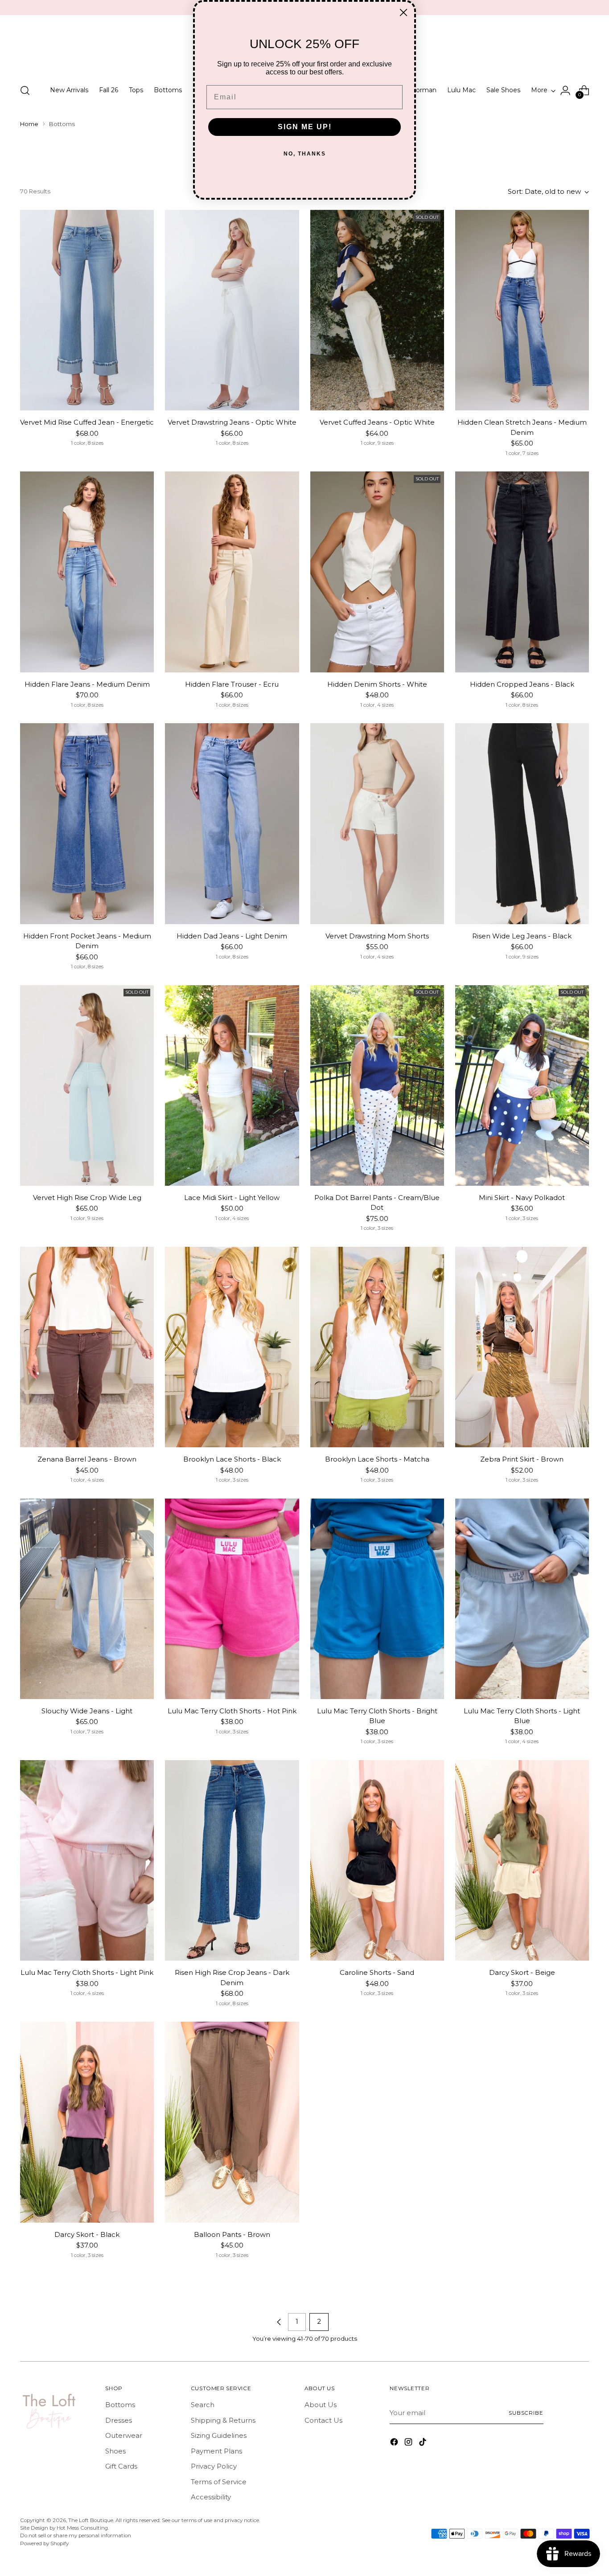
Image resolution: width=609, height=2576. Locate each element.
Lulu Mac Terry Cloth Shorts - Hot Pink (232, 1711)
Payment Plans (216, 2451)
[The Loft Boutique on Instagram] (409, 2443)
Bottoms (120, 2405)
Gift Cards (121, 2466)
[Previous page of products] (279, 2322)
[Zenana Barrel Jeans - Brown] (87, 1347)
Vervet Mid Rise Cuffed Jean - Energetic (87, 422)
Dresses (119, 2420)
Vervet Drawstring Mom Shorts (377, 936)
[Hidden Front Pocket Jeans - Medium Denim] (87, 823)
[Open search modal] (25, 90)
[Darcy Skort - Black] (87, 2122)
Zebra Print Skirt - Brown (522, 1459)
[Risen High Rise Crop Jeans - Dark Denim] (232, 1860)
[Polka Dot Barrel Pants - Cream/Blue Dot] (377, 1085)
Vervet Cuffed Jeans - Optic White (377, 422)
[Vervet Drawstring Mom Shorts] (377, 823)
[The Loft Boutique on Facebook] (395, 2443)
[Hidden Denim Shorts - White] (377, 572)
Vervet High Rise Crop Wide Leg (87, 1198)
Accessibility (211, 2497)
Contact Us (323, 2420)
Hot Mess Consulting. (83, 2528)
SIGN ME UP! (305, 127)
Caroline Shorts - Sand (377, 1972)
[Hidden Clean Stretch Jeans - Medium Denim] (522, 310)
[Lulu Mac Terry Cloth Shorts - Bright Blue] (377, 1599)
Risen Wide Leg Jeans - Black (522, 936)
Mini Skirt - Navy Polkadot (522, 1198)
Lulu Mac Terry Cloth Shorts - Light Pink (87, 1972)
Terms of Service (219, 2482)
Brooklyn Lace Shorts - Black (232, 1459)
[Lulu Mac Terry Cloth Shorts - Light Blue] (522, 1599)
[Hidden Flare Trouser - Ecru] (232, 572)
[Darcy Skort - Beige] (522, 1860)
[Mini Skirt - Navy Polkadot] (522, 1085)
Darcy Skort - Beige (522, 1972)
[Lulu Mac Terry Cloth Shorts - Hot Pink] (232, 1599)
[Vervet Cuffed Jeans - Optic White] (377, 310)
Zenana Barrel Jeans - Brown (87, 1459)
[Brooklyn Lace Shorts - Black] (232, 1347)
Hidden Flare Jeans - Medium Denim (87, 684)
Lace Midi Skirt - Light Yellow (232, 1198)
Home (29, 124)
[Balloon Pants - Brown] (232, 2122)
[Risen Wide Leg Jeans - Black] (522, 823)
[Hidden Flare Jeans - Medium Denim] (87, 572)
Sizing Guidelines (219, 2435)
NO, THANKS (305, 154)
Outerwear (124, 2435)
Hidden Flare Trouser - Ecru (232, 684)
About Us (321, 2405)
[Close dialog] (403, 12)
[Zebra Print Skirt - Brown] (522, 1347)
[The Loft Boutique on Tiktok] (424, 2443)
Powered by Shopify (44, 2543)
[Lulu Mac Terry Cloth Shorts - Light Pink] (87, 1860)
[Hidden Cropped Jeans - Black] (522, 572)
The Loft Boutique (91, 2520)
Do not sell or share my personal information (76, 2535)
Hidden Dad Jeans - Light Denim (232, 936)
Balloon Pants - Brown (232, 2234)
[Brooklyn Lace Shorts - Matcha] (377, 1347)
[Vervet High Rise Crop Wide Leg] (87, 1085)
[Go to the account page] (565, 90)
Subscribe (526, 2413)
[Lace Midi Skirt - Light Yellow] (232, 1085)
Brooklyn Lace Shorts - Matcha (377, 1459)
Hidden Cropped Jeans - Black (522, 684)
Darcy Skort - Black (87, 2234)
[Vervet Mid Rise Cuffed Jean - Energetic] (87, 310)
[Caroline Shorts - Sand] (377, 1860)
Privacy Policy (214, 2466)
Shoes (115, 2451)
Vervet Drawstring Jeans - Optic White (232, 422)
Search (203, 2405)
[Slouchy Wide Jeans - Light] (87, 1599)
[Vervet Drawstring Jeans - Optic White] (232, 310)
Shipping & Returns (223, 2420)
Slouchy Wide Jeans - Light (87, 1711)
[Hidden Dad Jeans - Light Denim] (232, 823)
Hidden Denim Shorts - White (377, 684)
